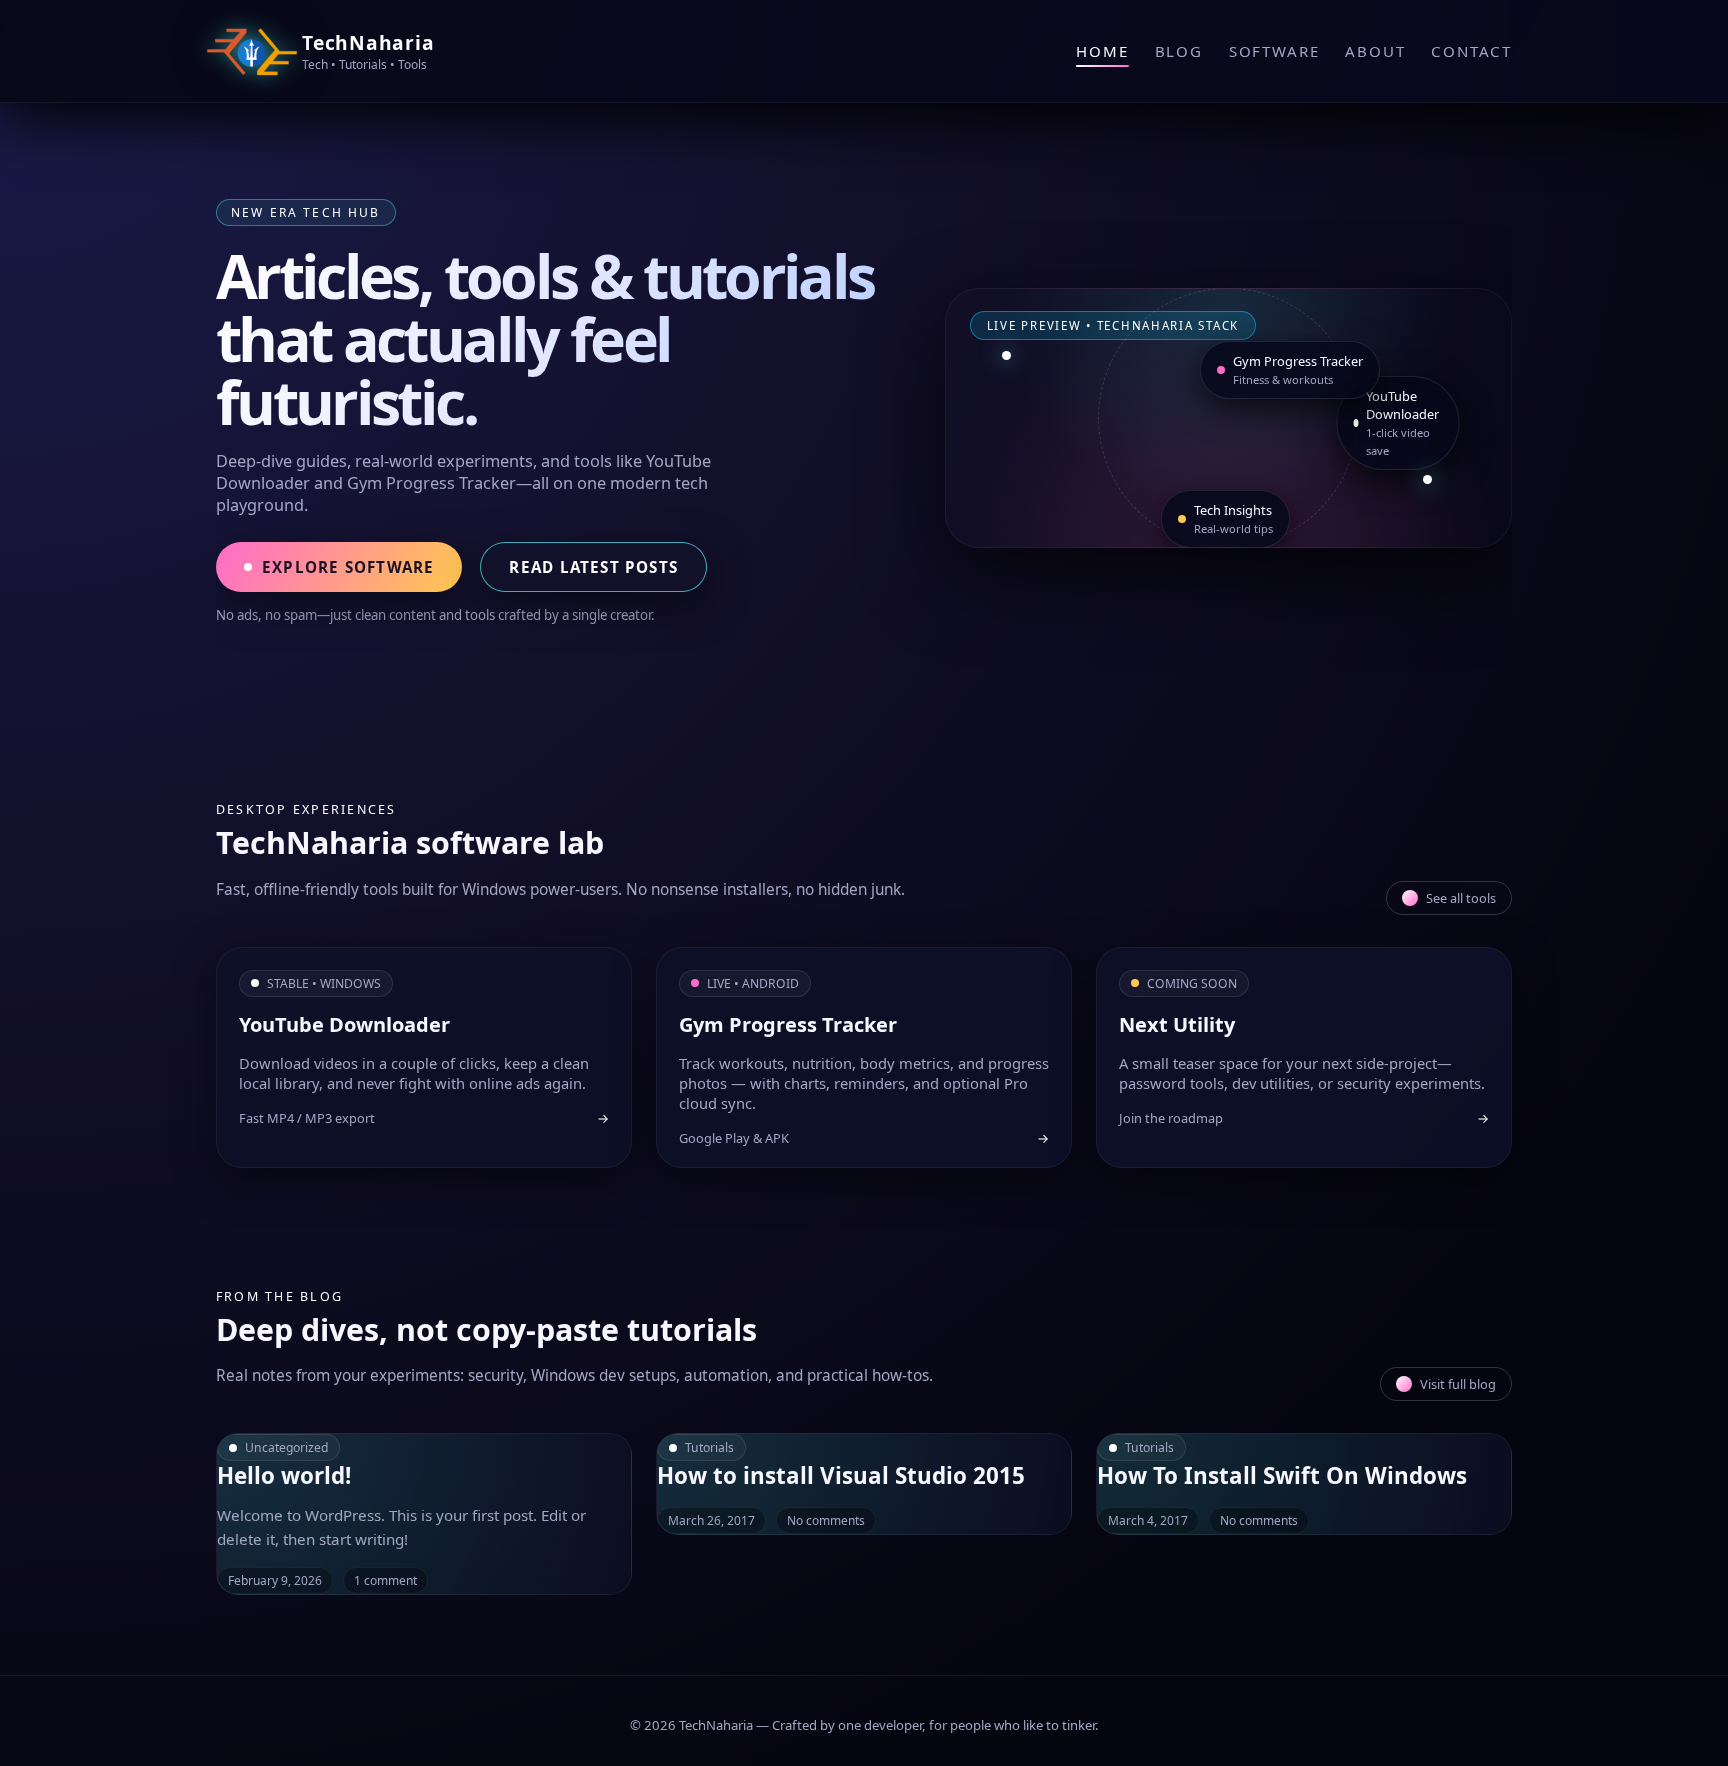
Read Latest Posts (593, 567)
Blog (1179, 51)
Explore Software (348, 567)
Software (1274, 51)
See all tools (1461, 898)
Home (1102, 51)
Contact (1471, 51)
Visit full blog (1458, 1384)
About (1375, 51)
